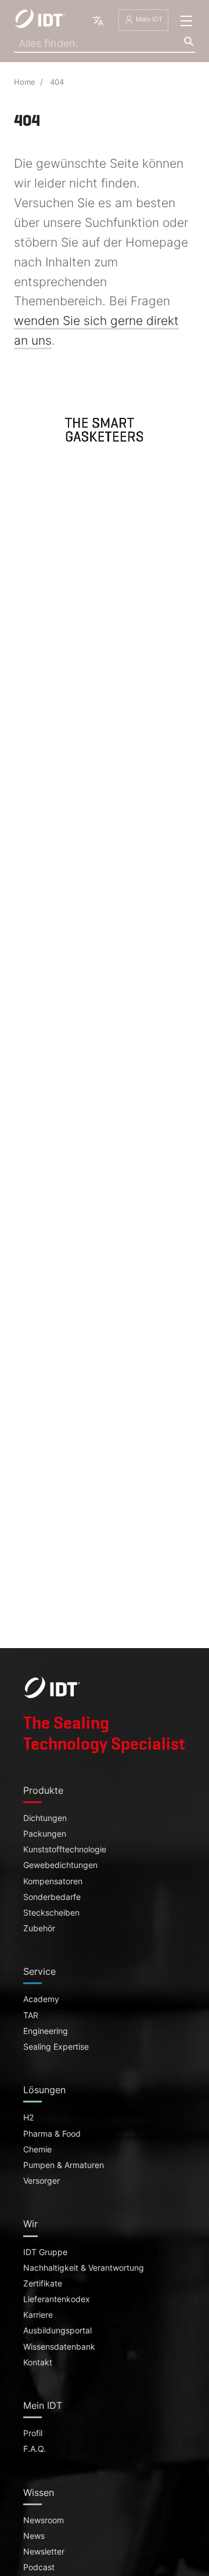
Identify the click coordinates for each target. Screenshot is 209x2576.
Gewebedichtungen (60, 1865)
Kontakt (38, 2362)
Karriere (38, 2315)
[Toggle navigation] (186, 21)
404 (57, 82)
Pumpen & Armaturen (64, 2165)
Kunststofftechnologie (65, 1849)
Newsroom (44, 2520)
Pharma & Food (52, 2134)
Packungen (45, 1834)
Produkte (43, 1790)
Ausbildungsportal (57, 2331)
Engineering (46, 2031)
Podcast (39, 2567)
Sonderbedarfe (52, 1897)
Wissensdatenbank (59, 2347)
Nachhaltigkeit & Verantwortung (84, 2268)
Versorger (42, 2181)
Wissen (39, 2492)
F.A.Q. (35, 2449)
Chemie (37, 2149)
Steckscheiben (51, 1913)
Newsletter (44, 2552)
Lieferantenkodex (57, 2299)
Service (39, 1971)
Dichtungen (45, 1818)
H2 (28, 2118)
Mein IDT (148, 20)
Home (25, 82)
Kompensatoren (53, 1881)
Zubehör (39, 1928)
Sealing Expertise (56, 2047)
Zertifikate (43, 2284)
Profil (33, 2433)
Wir (30, 2224)
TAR (31, 2015)
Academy (41, 1999)
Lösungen (44, 2090)
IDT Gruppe (45, 2252)
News (34, 2536)
